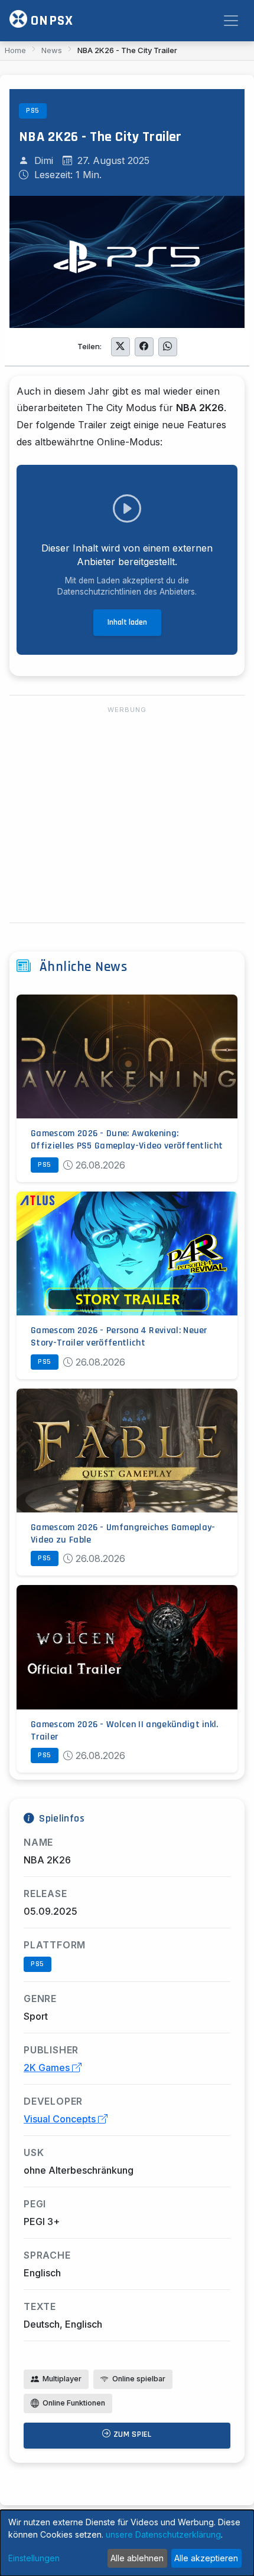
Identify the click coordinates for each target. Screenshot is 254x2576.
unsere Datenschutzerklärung (163, 2534)
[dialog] (127, 2543)
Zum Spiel (131, 2434)
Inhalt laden (127, 622)
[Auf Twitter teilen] (121, 347)
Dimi (44, 160)
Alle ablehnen (137, 2558)
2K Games (48, 2068)
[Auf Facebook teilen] (144, 347)
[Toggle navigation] (231, 21)
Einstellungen (34, 2558)
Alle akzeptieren (206, 2558)
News (52, 50)
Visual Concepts (61, 2119)
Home (15, 50)
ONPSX (50, 21)
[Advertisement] (127, 815)
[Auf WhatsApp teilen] (168, 347)
